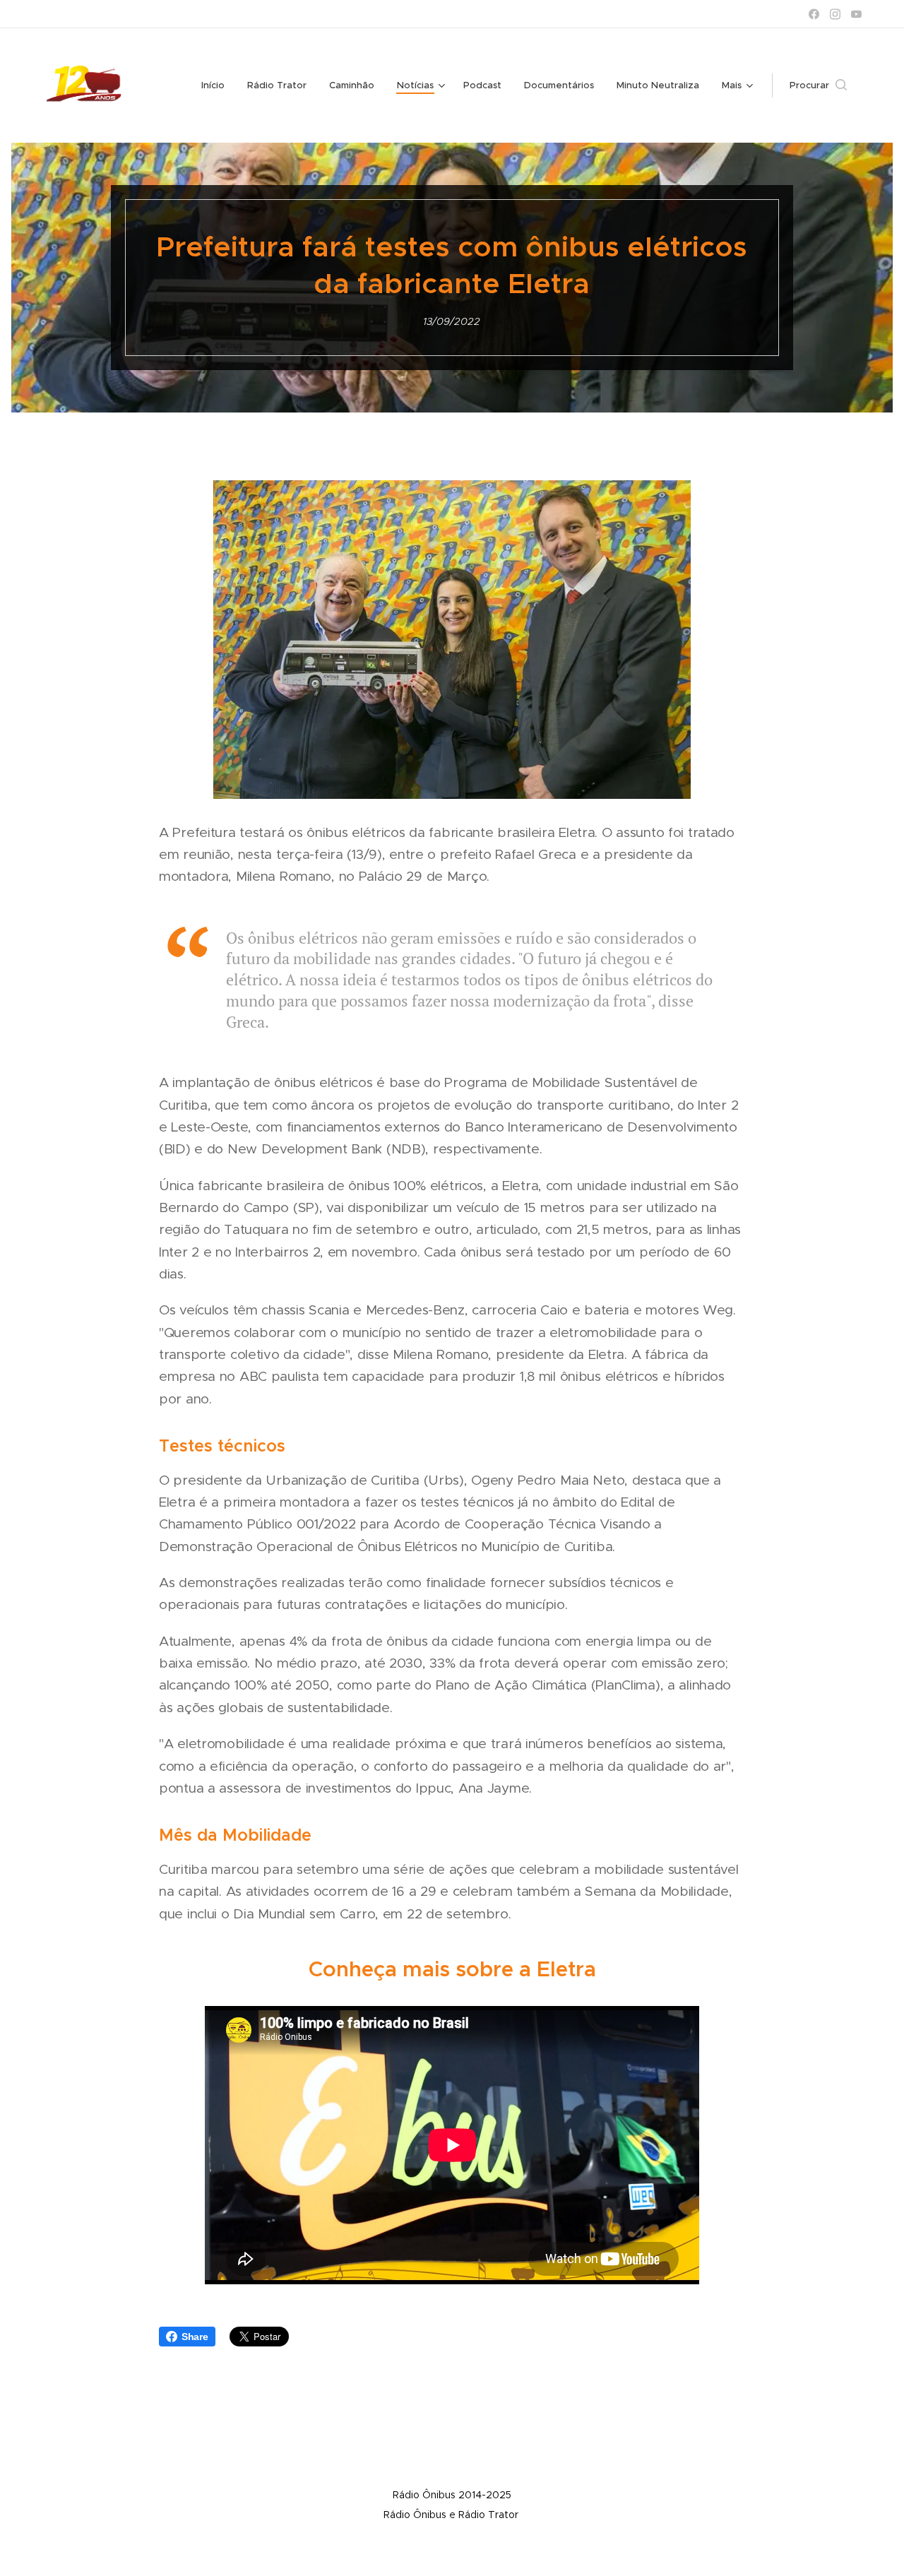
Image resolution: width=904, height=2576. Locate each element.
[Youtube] (856, 14)
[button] (818, 85)
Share (195, 2337)
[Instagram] (835, 14)
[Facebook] (814, 14)
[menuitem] (217, 85)
